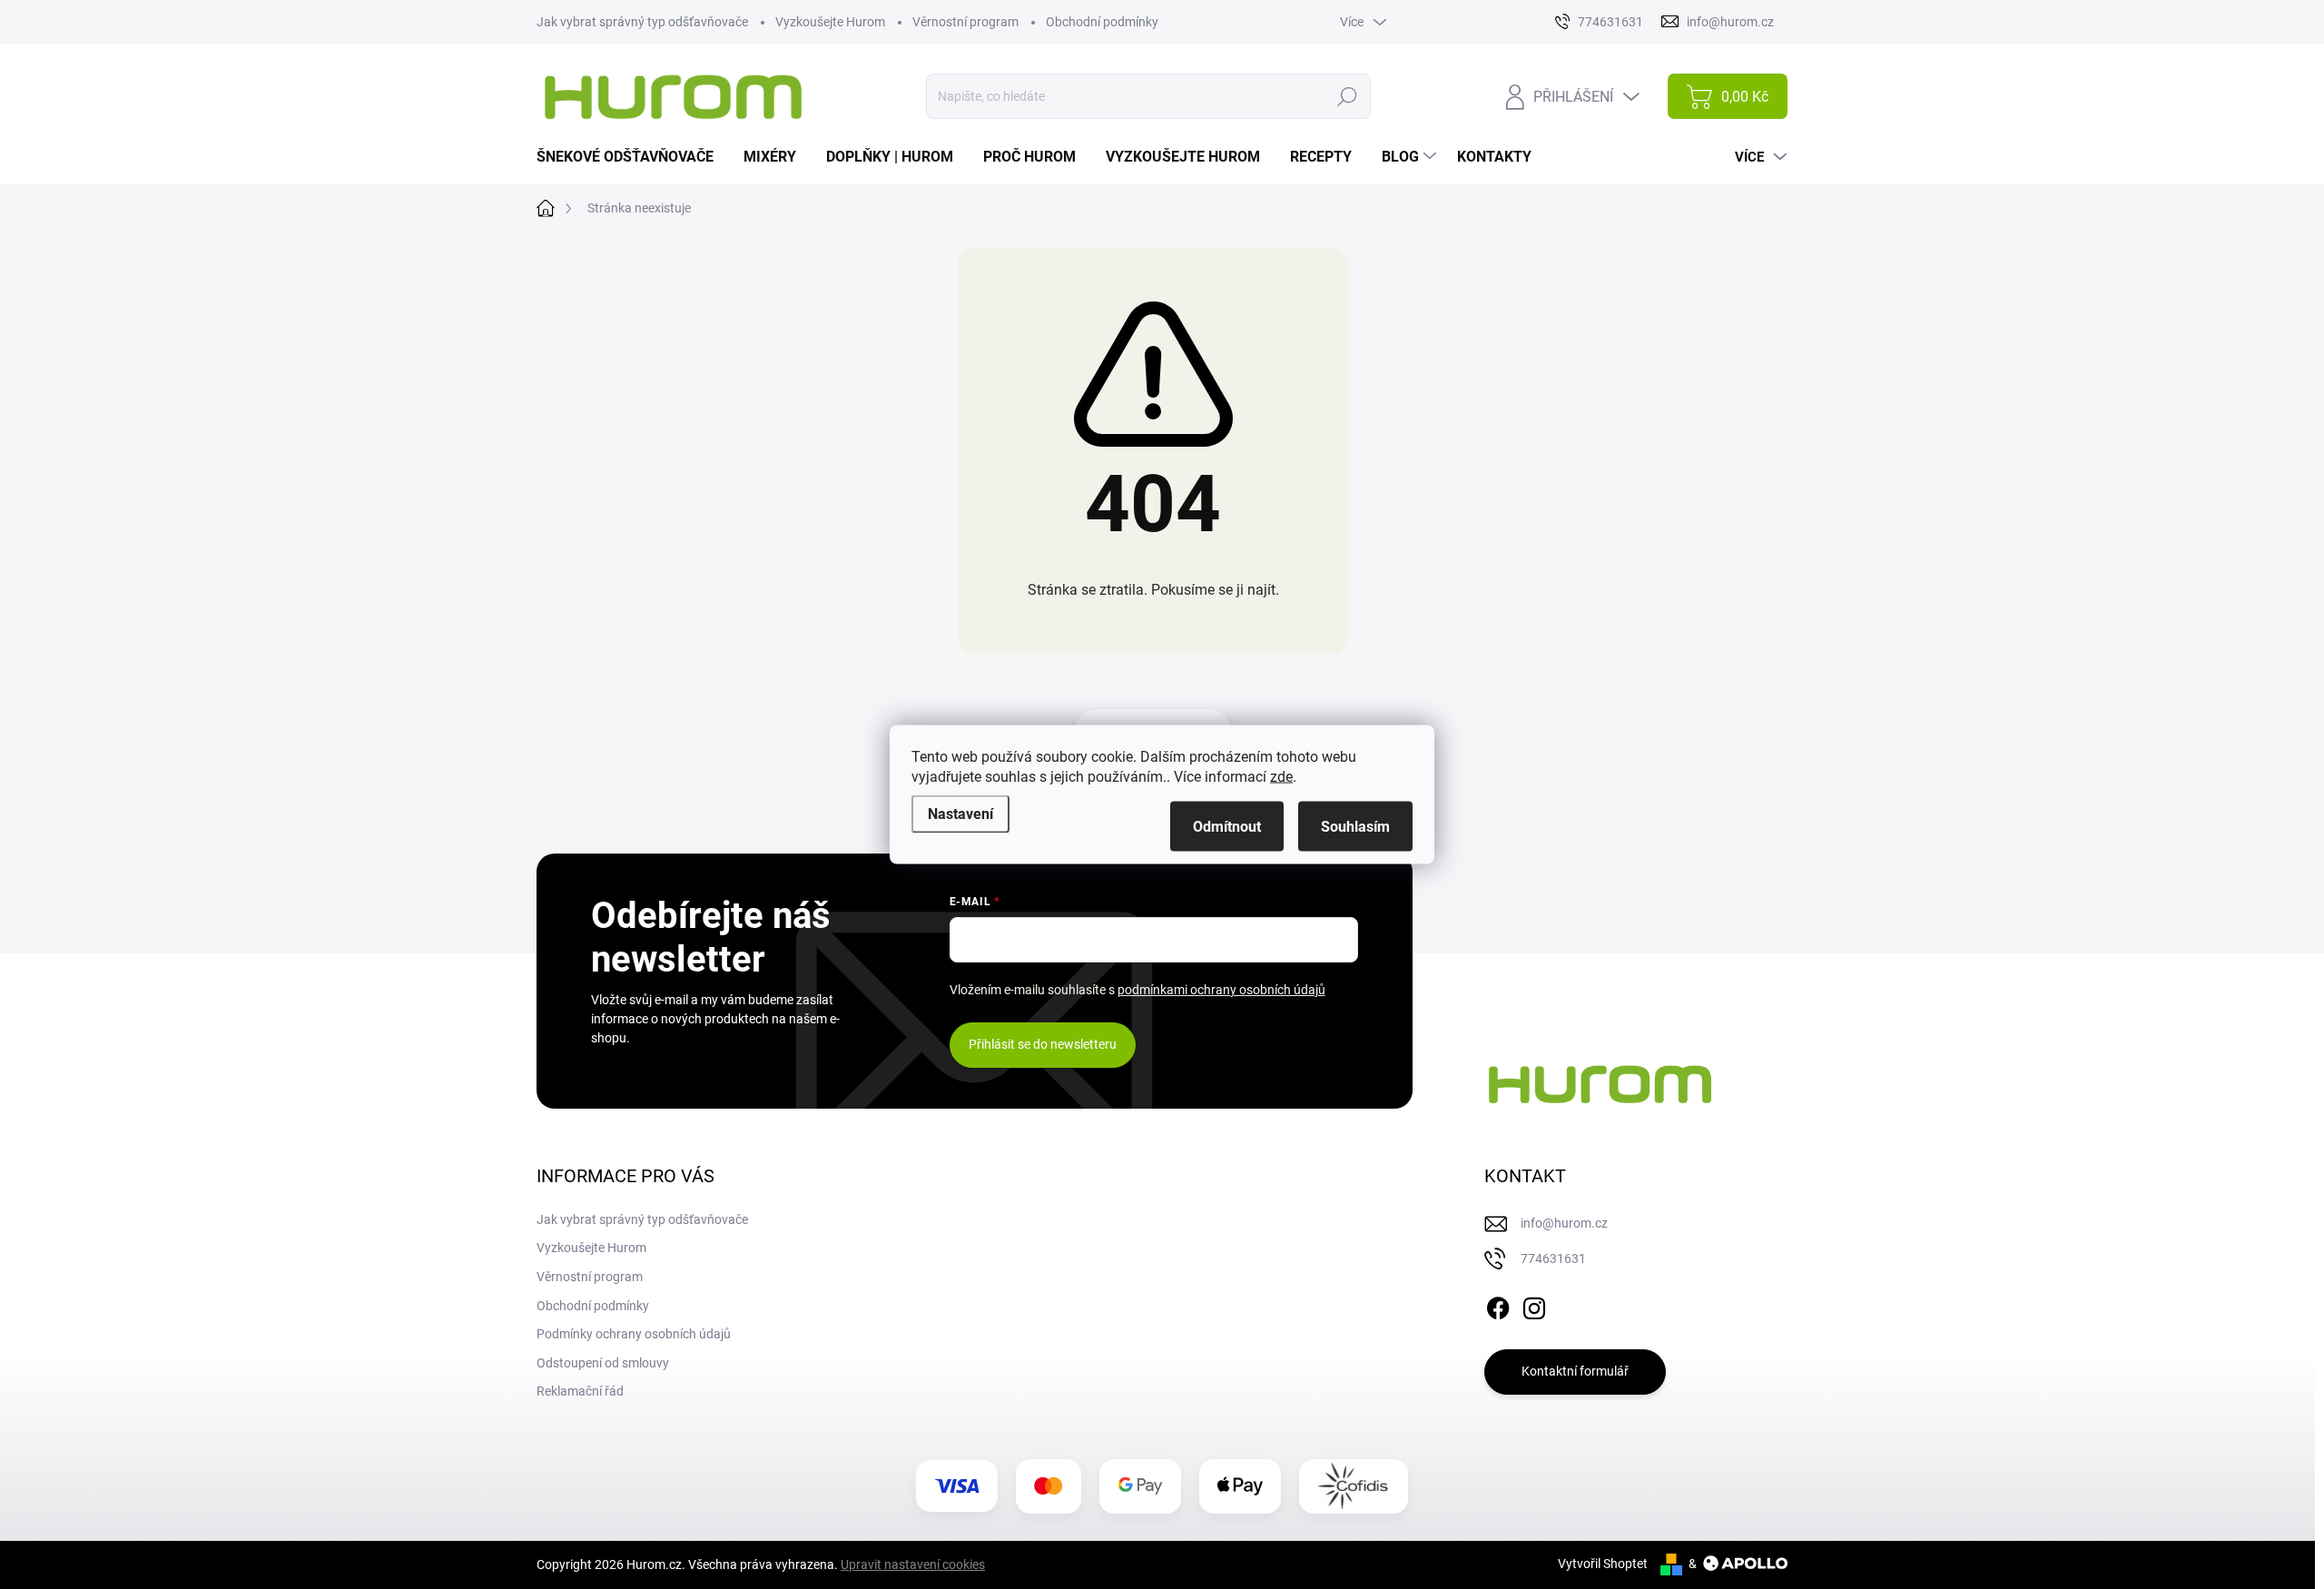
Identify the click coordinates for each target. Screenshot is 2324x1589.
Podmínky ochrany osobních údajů (634, 1334)
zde (1281, 777)
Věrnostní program (965, 22)
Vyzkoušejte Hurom (830, 22)
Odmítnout (1227, 827)
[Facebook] (1498, 1305)
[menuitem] (632, 157)
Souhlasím (1355, 827)
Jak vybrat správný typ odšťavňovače (642, 22)
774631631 (1553, 1258)
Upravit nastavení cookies (913, 1564)
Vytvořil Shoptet (1603, 1564)
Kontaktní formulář (1575, 1371)
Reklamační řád (580, 1391)
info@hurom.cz (1564, 1223)
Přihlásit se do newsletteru (1043, 1044)
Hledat (1347, 96)
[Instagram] (1534, 1305)
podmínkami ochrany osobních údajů (1221, 990)
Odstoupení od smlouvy (603, 1363)
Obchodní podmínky (1102, 22)
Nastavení (960, 814)
